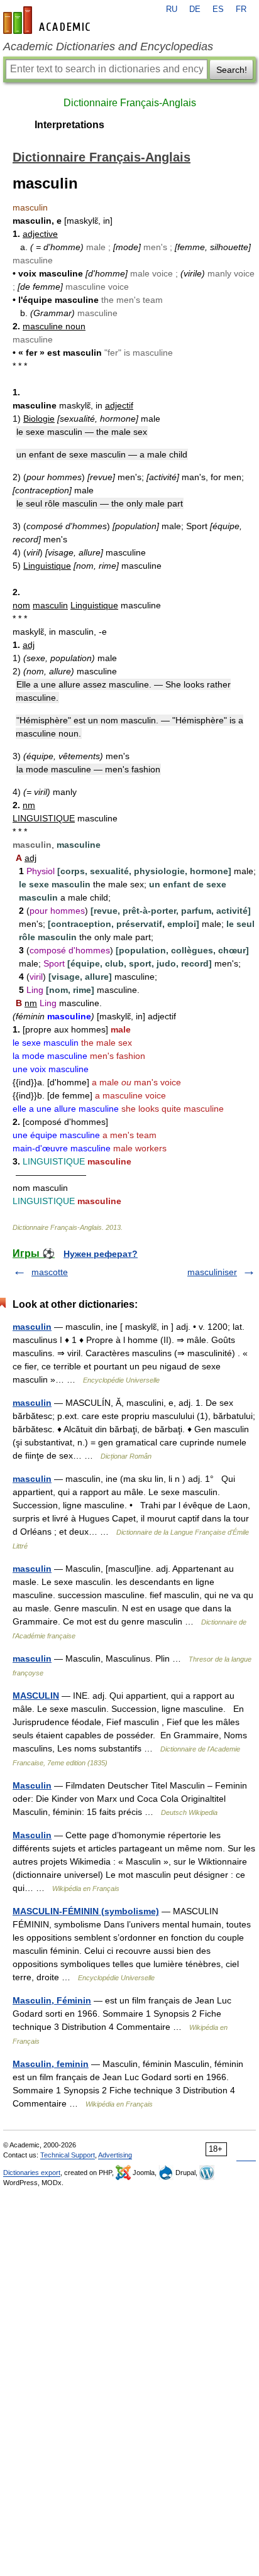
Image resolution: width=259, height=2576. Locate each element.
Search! (232, 70)
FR (241, 9)
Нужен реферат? (101, 1254)
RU (172, 9)
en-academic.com (48, 20)
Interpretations (69, 125)
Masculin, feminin (51, 2064)
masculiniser (212, 1272)
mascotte (50, 1272)
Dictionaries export (32, 2173)
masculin (32, 1327)
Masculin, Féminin (52, 2000)
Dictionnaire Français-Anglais (130, 103)
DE (195, 9)
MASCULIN (36, 1696)
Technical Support (68, 2155)
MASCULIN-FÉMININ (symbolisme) (86, 1911)
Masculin (32, 1785)
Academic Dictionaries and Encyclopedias (108, 47)
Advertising (115, 2155)
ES (218, 9)
